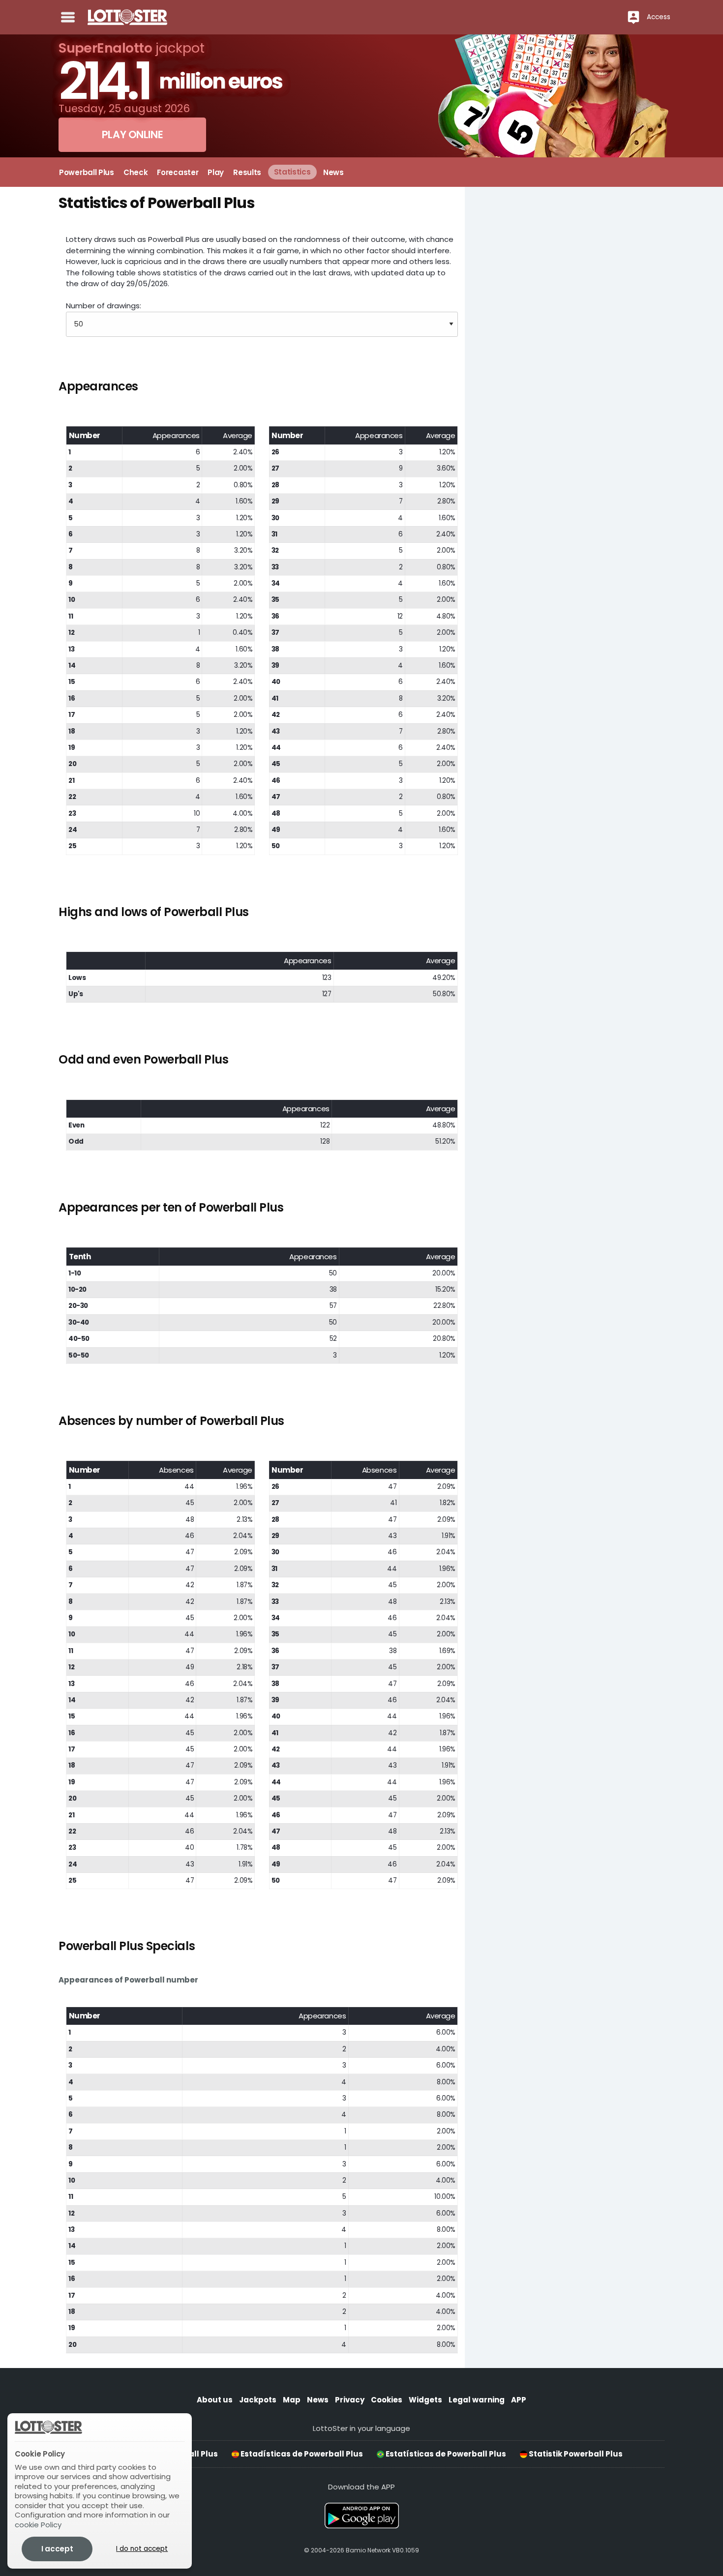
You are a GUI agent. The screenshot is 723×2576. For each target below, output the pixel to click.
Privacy (350, 2400)
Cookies (387, 2400)
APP (519, 2400)
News (318, 2400)
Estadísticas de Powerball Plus (301, 2454)
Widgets (425, 2400)
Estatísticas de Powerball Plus (445, 2454)
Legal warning (477, 2400)
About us (215, 2400)
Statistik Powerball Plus (575, 2454)
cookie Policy (38, 2525)
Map (292, 2400)
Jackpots (258, 2400)
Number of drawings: (104, 306)
